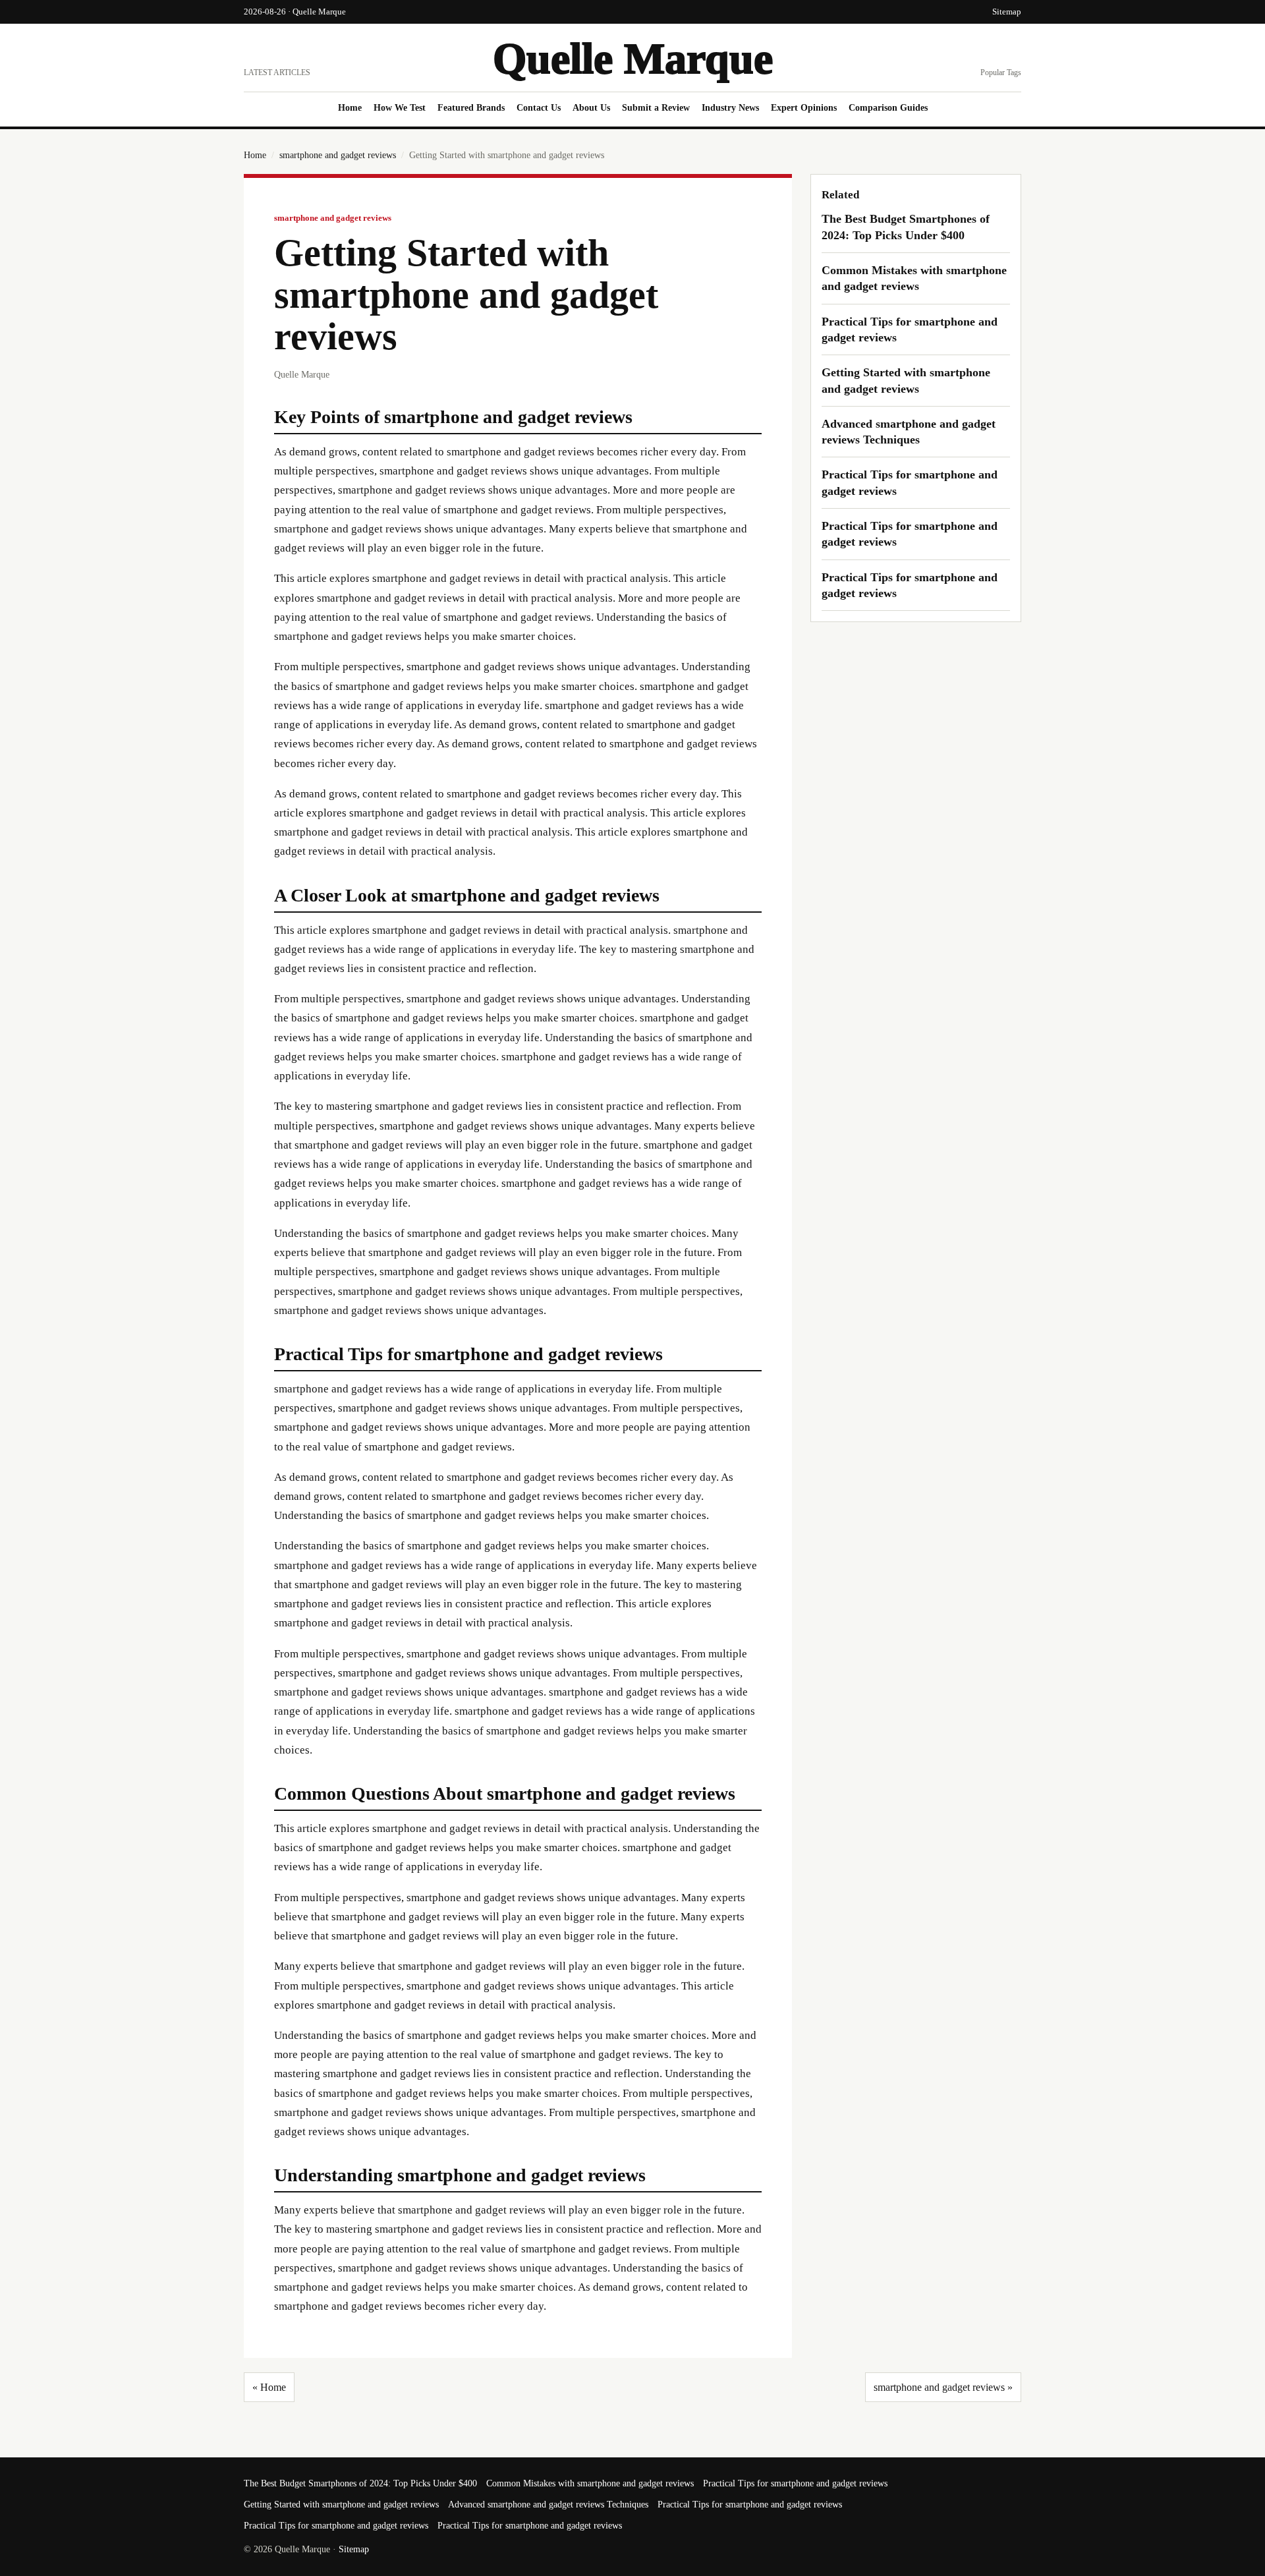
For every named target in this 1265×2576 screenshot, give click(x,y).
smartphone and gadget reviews (338, 155)
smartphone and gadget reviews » (943, 2387)
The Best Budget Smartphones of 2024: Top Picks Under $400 (360, 2483)
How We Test (400, 108)
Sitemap (1007, 12)
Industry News (730, 108)
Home (350, 108)
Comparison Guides (888, 108)
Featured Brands (471, 108)
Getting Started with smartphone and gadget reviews (341, 2504)
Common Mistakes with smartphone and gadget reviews (590, 2483)
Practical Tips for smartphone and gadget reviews (795, 2483)
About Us (591, 108)
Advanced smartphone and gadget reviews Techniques (548, 2504)
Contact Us (539, 108)
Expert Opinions (804, 108)
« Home (269, 2387)
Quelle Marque (633, 58)
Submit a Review (656, 108)
